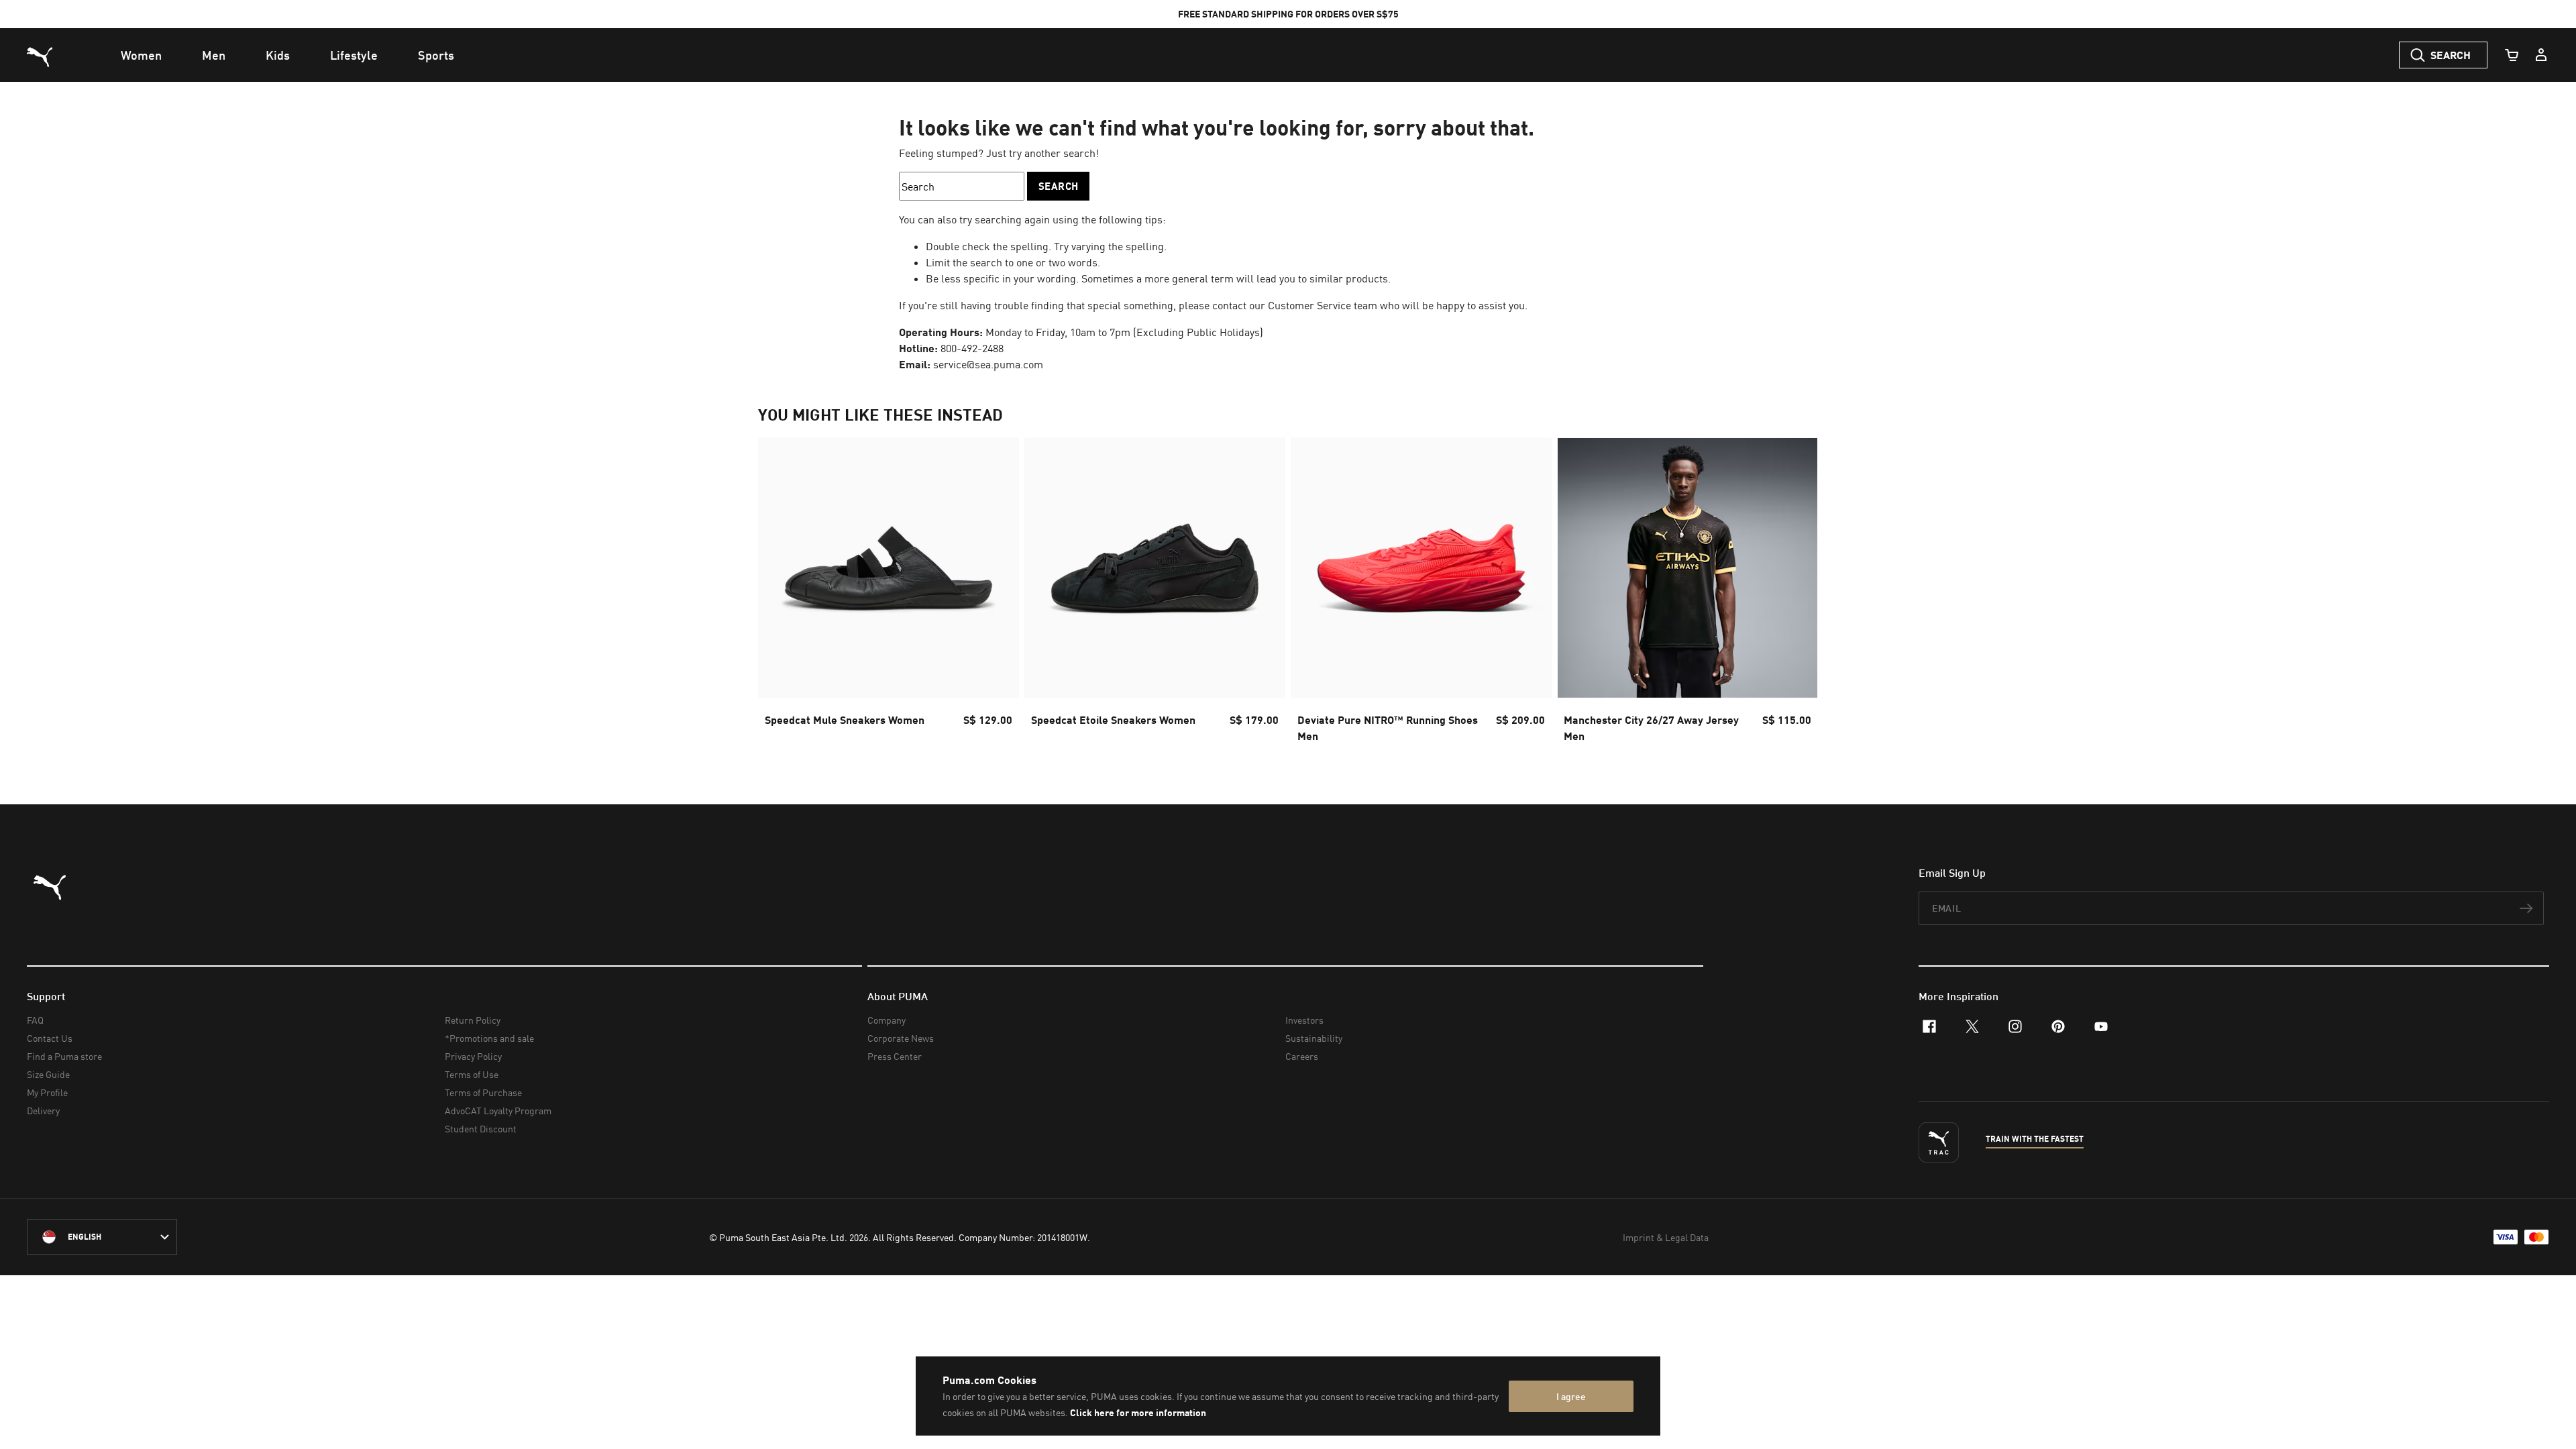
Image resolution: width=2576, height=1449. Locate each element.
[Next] (1796, 594)
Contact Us (50, 1038)
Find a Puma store (64, 1056)
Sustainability (1314, 1038)
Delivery (43, 1111)
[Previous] (780, 594)
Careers (1302, 1056)
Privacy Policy (473, 1056)
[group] (889, 594)
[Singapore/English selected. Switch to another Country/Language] (102, 1237)
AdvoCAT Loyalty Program (498, 1111)
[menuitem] (141, 55)
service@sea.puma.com (988, 364)
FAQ (35, 1020)
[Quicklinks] (2541, 55)
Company (887, 1020)
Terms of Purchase (483, 1092)
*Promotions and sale (489, 1038)
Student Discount (481, 1129)
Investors (1304, 1020)
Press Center (895, 1056)
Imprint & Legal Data (1666, 1237)
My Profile (47, 1092)
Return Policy (473, 1020)
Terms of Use (472, 1074)
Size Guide (48, 1074)
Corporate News (901, 1038)
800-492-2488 (972, 348)
